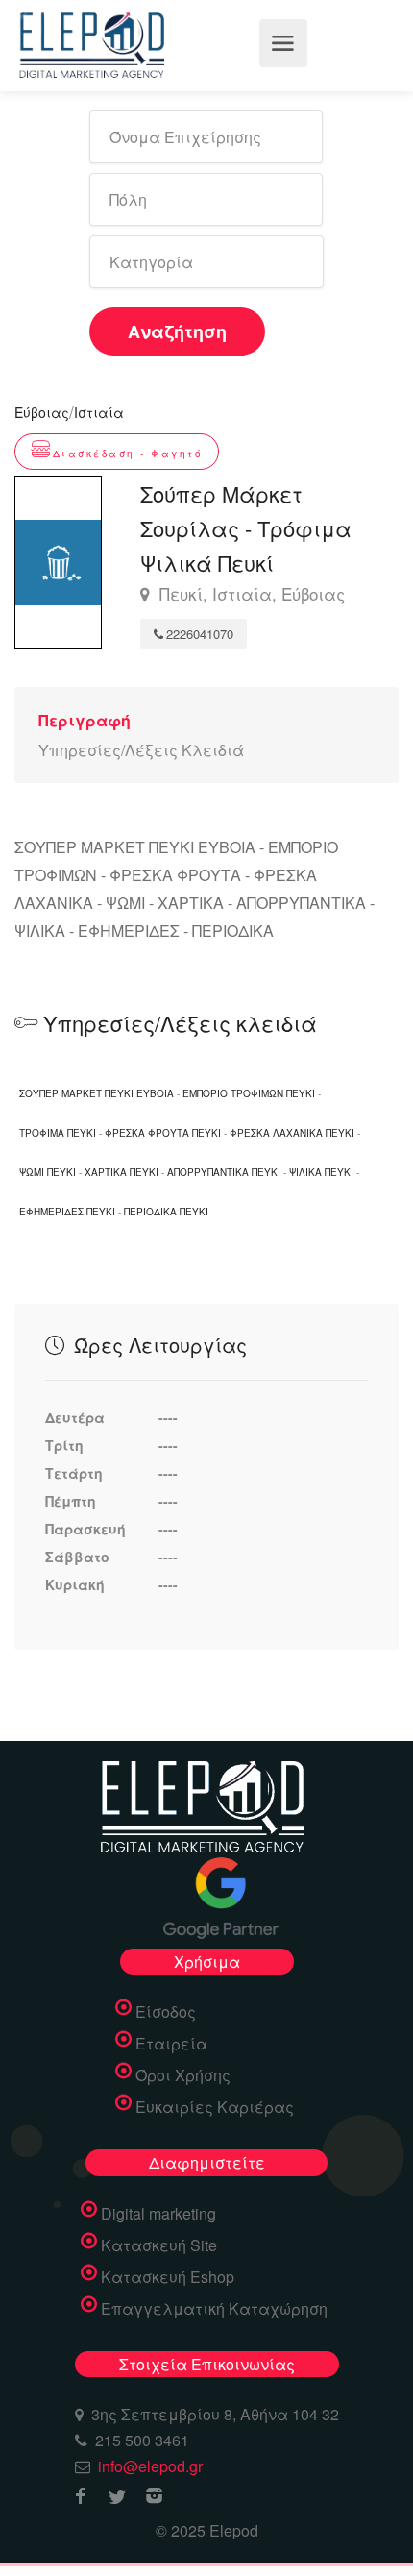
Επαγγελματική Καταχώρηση (214, 2309)
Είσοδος (166, 2012)
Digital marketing (158, 2214)
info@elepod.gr (150, 2466)
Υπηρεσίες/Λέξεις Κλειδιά (141, 750)
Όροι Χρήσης (183, 2075)
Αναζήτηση (177, 331)
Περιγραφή (85, 720)
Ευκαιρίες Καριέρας (215, 2107)
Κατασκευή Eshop (168, 2277)
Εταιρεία (171, 2044)
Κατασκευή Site (159, 2245)
